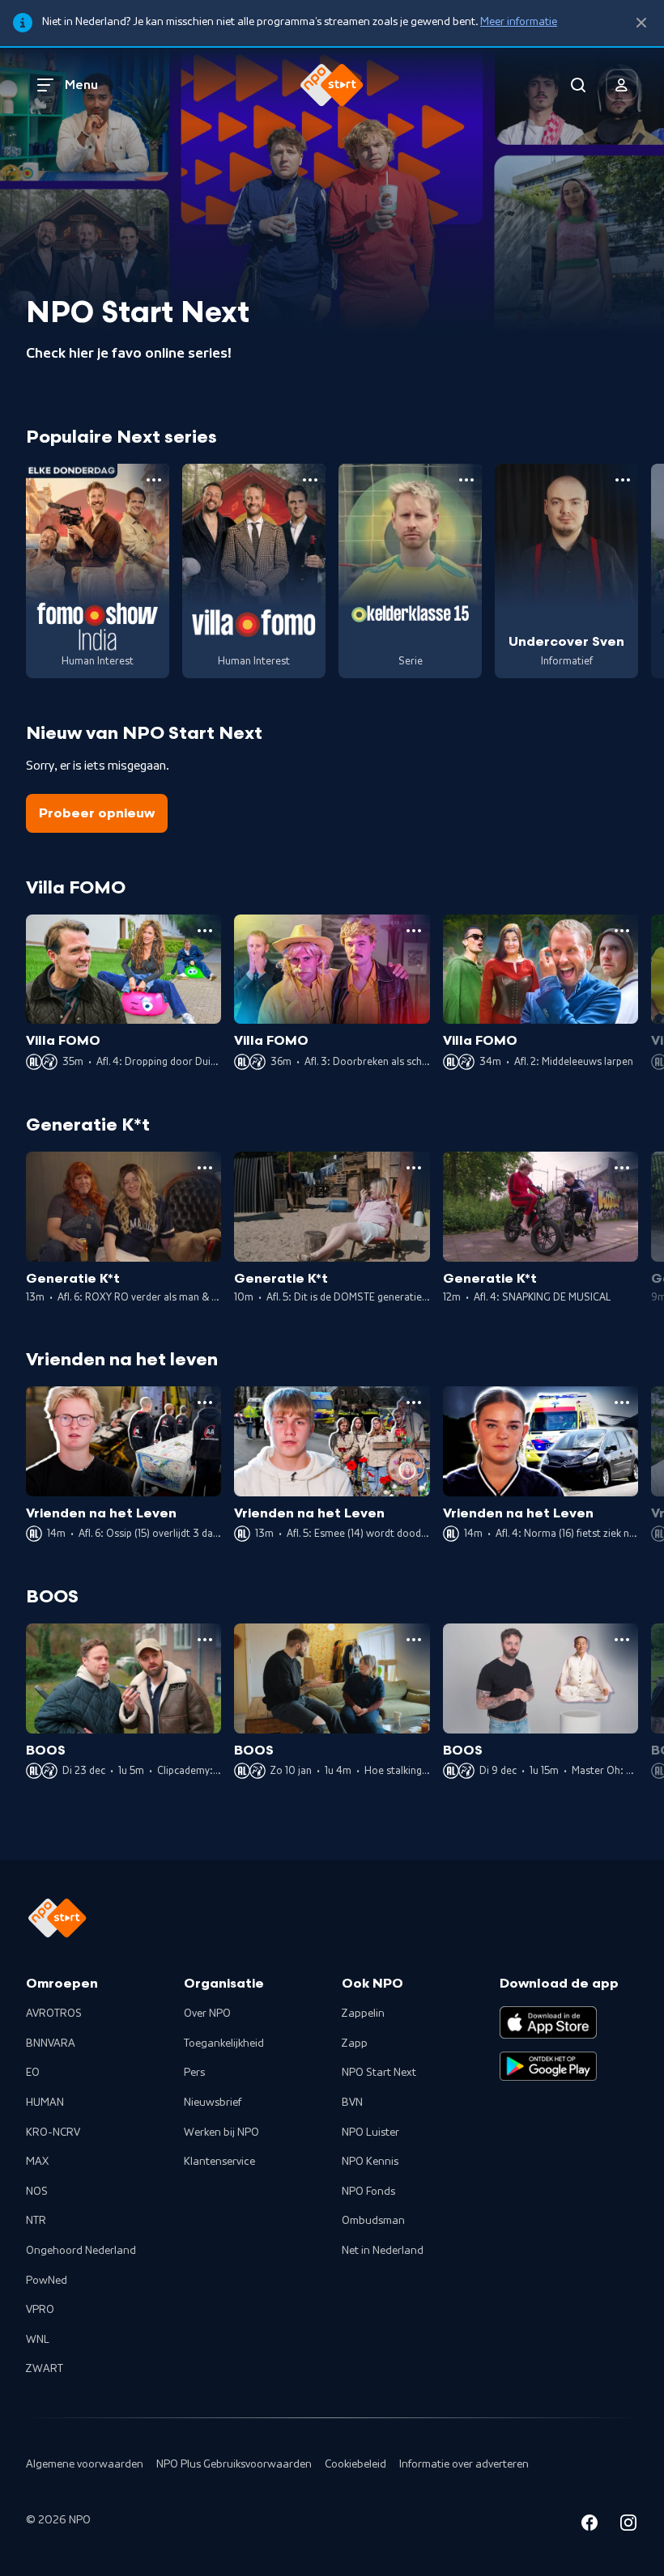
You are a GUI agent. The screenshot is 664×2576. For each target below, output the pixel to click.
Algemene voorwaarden (85, 2464)
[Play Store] (548, 2066)
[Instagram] (628, 2525)
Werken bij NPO (221, 2133)
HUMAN (45, 2103)
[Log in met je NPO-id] (622, 85)
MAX (37, 2162)
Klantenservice (219, 2162)
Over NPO (207, 2014)
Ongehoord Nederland (81, 2251)
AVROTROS (54, 2014)
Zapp (355, 2043)
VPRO (40, 2310)
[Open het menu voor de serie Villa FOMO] (310, 480)
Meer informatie (519, 22)
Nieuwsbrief (213, 2103)
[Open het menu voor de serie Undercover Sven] (623, 480)
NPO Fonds (368, 2192)
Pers (194, 2073)
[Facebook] (590, 2525)
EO (33, 2073)
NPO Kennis (370, 2162)
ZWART (45, 2369)
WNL (38, 2340)
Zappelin (363, 2014)
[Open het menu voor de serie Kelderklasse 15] (466, 480)
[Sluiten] (641, 23)
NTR (36, 2221)
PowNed (47, 2281)
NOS (37, 2192)
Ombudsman (373, 2221)
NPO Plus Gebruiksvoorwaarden (234, 2464)
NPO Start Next (379, 2073)
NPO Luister (370, 2133)
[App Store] (548, 2022)
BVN (352, 2103)
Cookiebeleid (355, 2464)
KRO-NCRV (53, 2133)
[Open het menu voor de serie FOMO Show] (154, 480)
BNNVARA (51, 2043)
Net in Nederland (383, 2251)
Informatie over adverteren (464, 2464)
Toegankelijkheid (224, 2043)
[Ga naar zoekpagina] (578, 85)
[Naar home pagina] (332, 85)
